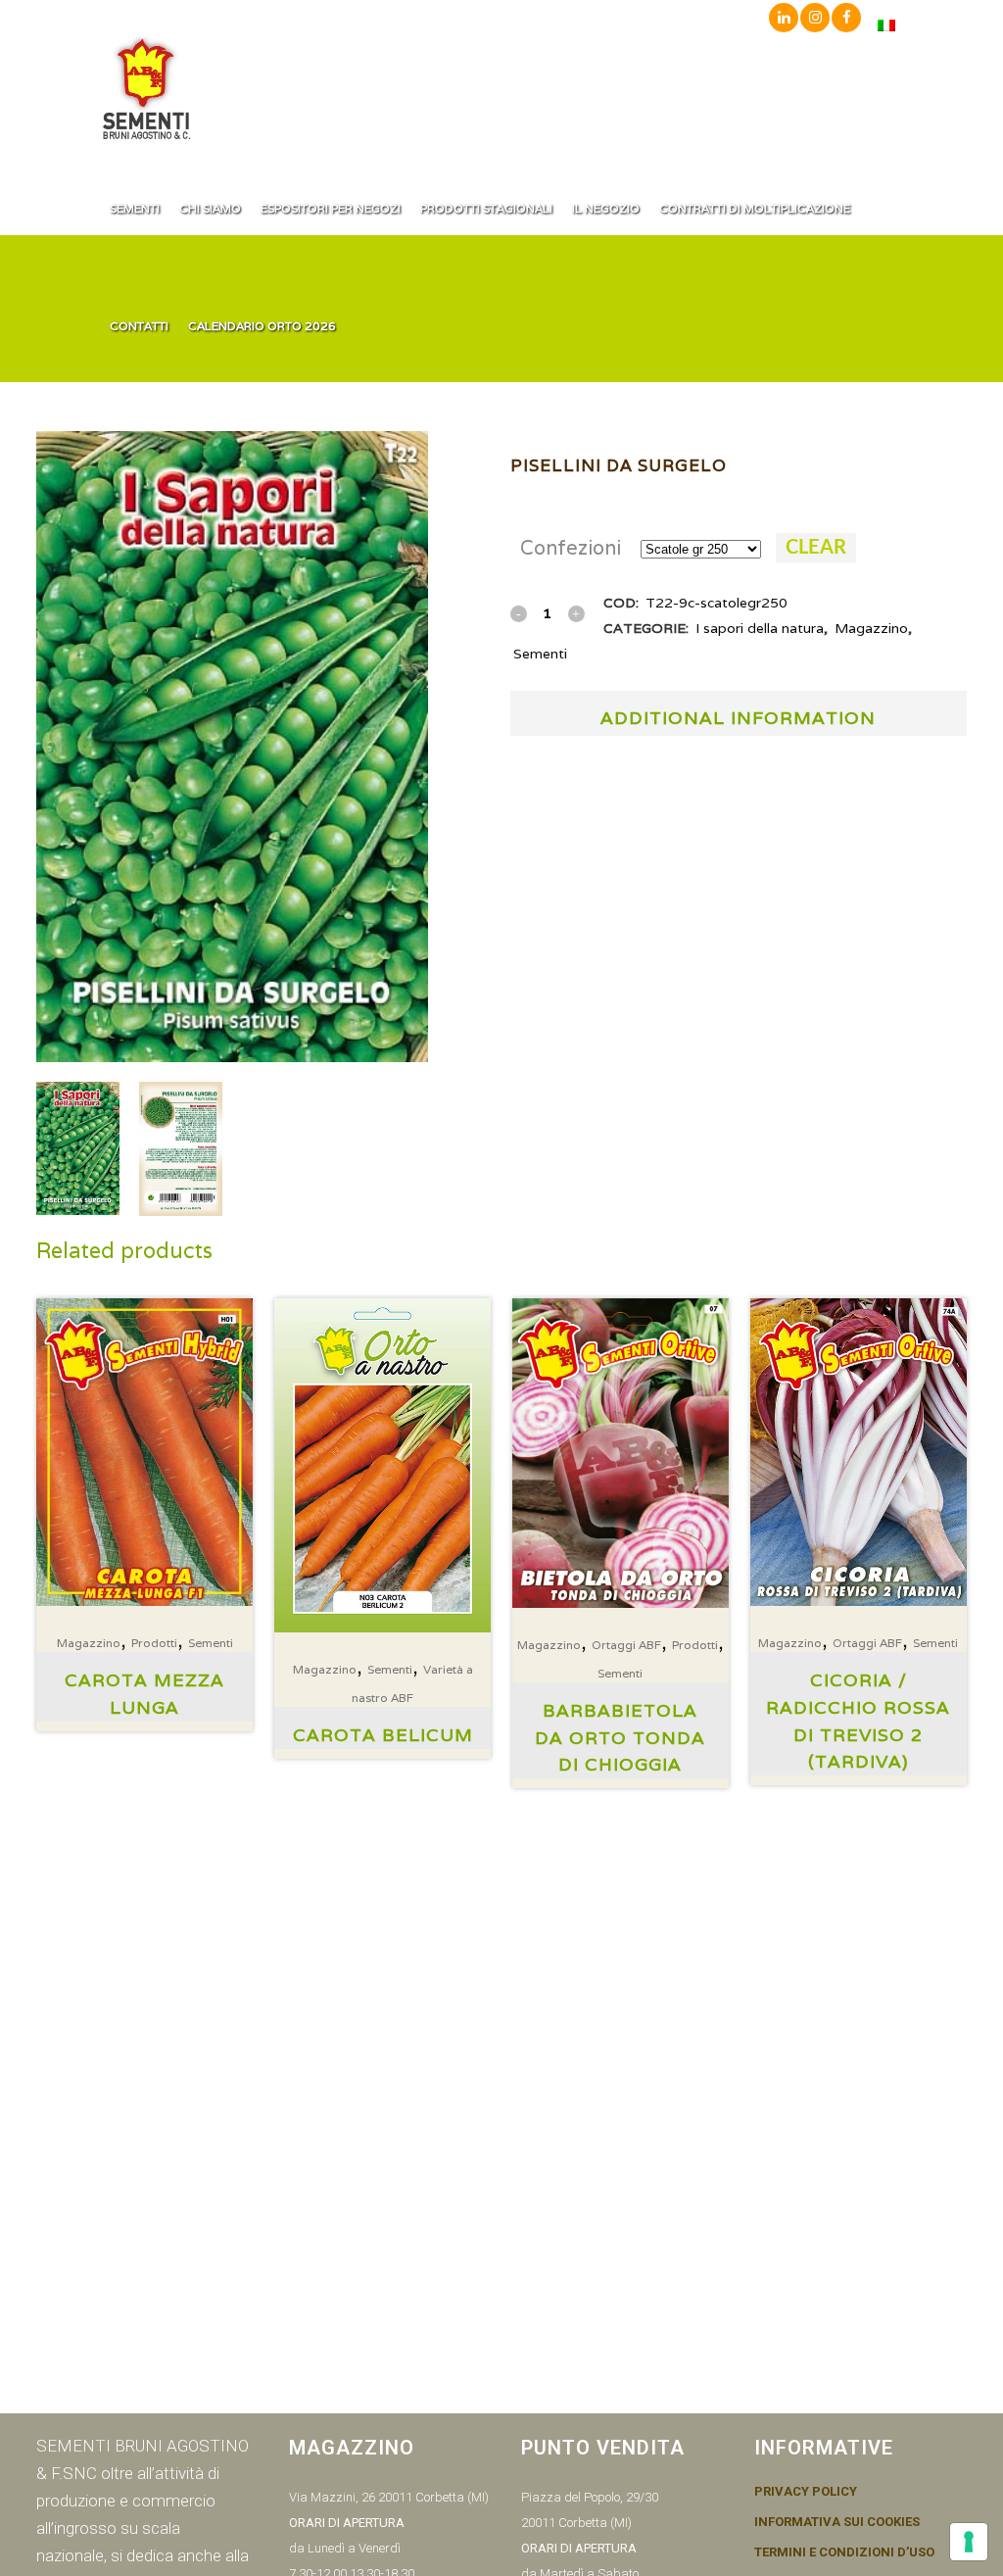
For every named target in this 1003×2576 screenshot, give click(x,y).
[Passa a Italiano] (886, 25)
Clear (816, 548)
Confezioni (571, 548)
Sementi (540, 654)
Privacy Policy (806, 2492)
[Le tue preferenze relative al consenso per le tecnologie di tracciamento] (969, 2542)
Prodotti (154, 1643)
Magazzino (871, 628)
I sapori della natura (760, 628)
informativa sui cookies (837, 2522)
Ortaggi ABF (626, 1645)
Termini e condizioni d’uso (844, 2552)
